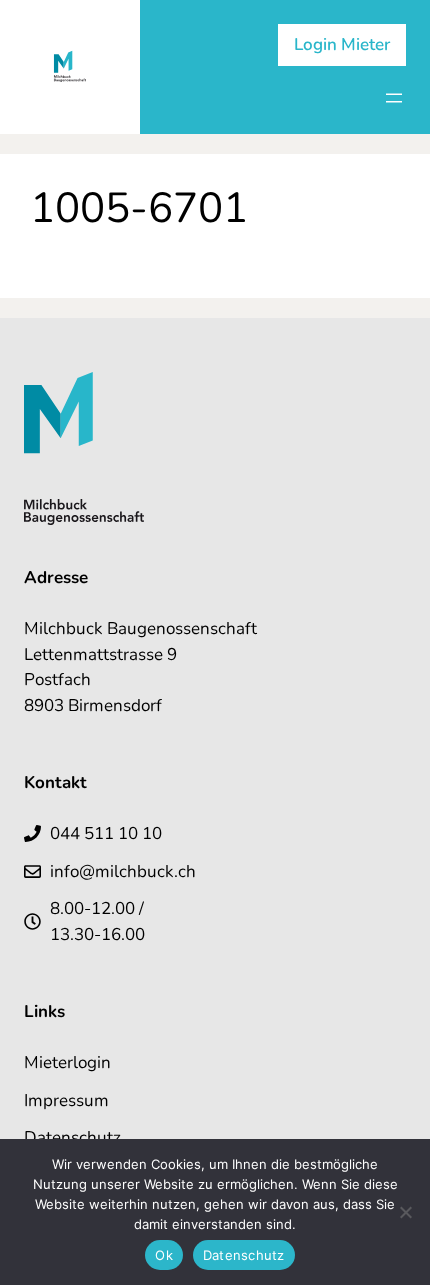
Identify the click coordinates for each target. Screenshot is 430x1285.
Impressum (66, 1100)
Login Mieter (342, 44)
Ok (164, 1255)
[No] (405, 1212)
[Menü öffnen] (394, 98)
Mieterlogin (67, 1062)
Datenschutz (72, 1137)
